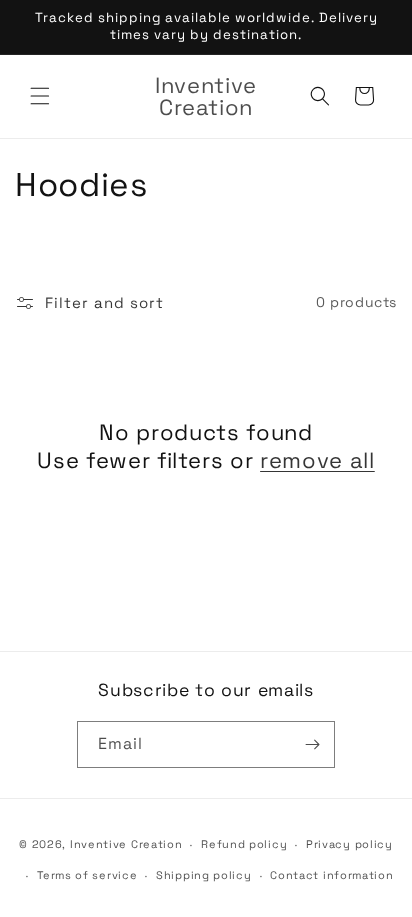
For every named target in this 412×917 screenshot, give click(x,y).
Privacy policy (349, 844)
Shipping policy (204, 875)
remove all (317, 460)
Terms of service (87, 875)
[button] (40, 96)
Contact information (331, 875)
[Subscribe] (312, 744)
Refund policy (244, 844)
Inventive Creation (126, 844)
